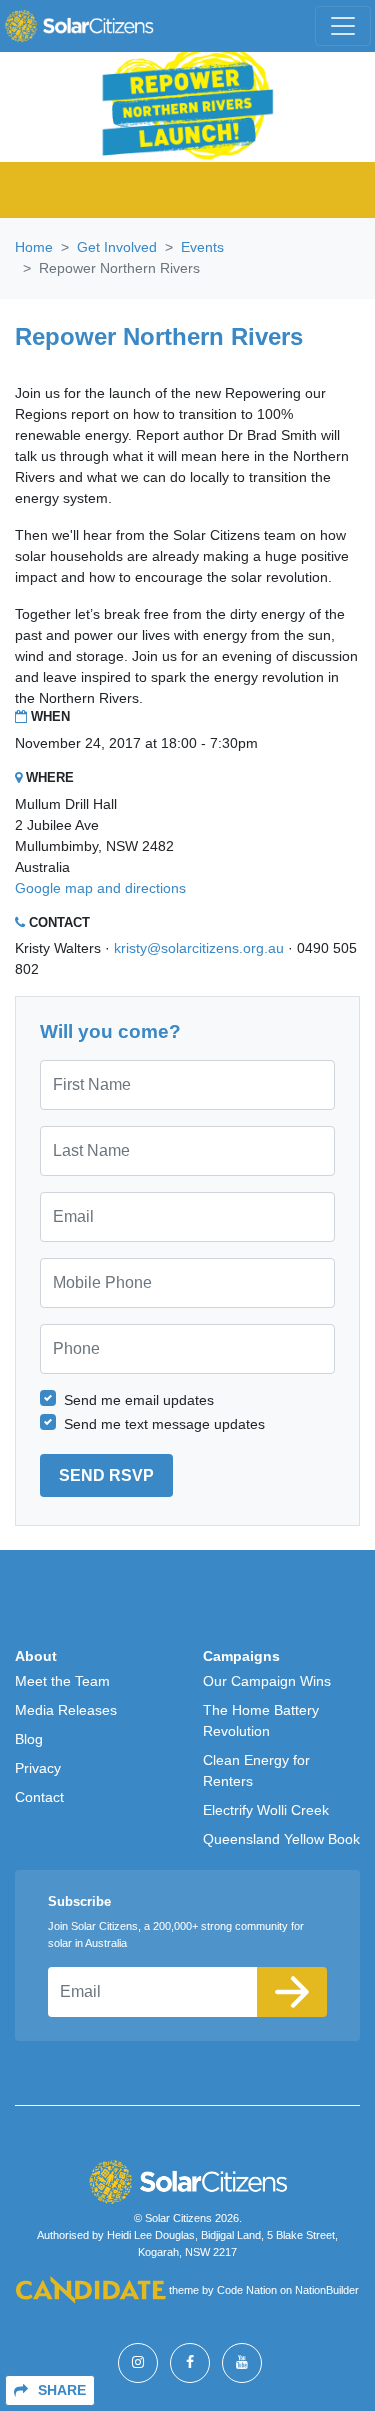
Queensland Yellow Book (281, 1839)
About (36, 1656)
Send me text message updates (164, 1424)
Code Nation (247, 2291)
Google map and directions (100, 888)
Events (202, 247)
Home (34, 247)
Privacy (38, 1768)
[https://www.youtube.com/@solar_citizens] (242, 2363)
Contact (39, 1797)
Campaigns (241, 1656)
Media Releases (66, 1710)
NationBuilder (327, 2291)
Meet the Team (62, 1681)
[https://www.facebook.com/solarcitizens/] (190, 2363)
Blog (29, 1739)
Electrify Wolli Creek (266, 1810)
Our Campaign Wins (267, 1681)
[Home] (79, 26)
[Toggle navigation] (343, 26)
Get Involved (117, 247)
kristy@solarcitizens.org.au (199, 948)
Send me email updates (139, 1400)
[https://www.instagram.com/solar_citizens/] (138, 2363)
